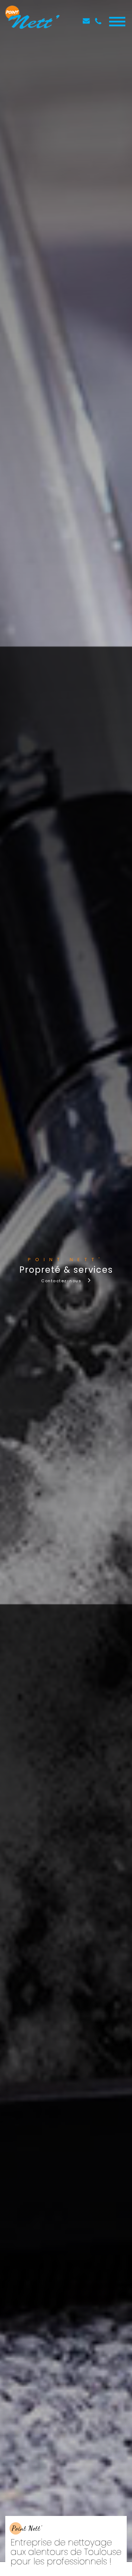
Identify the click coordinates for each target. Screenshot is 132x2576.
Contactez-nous (61, 1281)
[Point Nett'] (32, 21)
